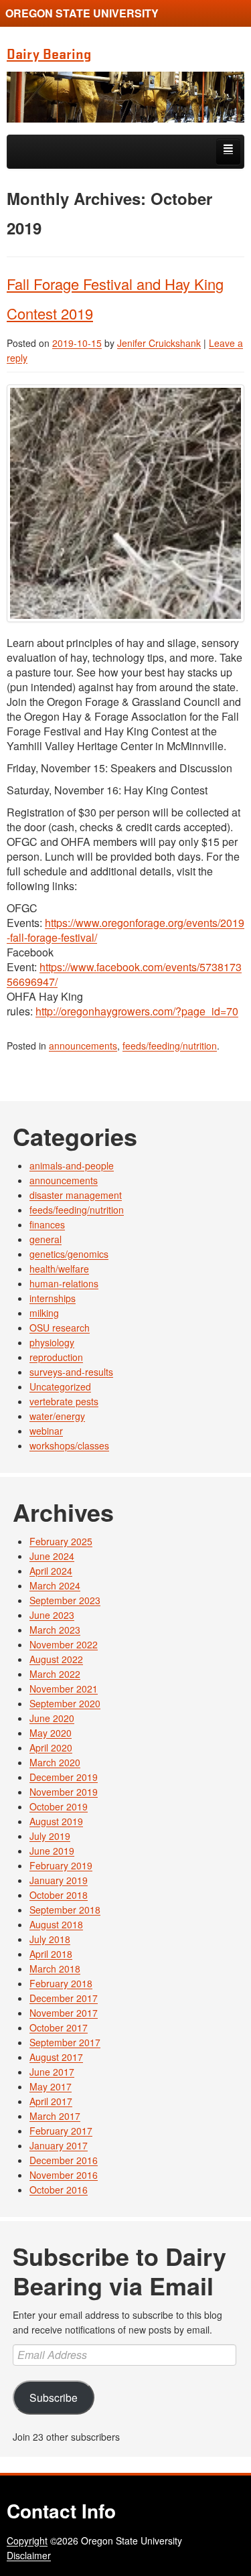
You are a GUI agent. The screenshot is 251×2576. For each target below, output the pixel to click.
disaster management (76, 1195)
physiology (52, 1342)
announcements (83, 1046)
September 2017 (65, 2042)
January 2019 (59, 1880)
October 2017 (59, 2027)
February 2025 (61, 1541)
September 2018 (65, 1910)
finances (47, 1224)
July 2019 (50, 1836)
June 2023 (52, 1615)
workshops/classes (69, 1445)
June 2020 (52, 1718)
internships (53, 1298)
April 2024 (51, 1571)
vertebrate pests (64, 1401)
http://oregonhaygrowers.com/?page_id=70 (137, 1011)
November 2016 (64, 2175)
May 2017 (51, 2086)
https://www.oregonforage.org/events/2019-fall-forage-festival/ (125, 930)
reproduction (56, 1357)
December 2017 (64, 1998)
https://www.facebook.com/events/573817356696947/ (124, 974)
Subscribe (54, 2397)
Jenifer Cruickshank (159, 343)
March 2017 (55, 2116)
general (46, 1239)
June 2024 (52, 1556)
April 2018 (51, 1954)
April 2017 (51, 2101)
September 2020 (65, 1703)
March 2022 (55, 1674)
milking (44, 1313)
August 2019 (56, 1821)
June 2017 (52, 2072)
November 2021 (64, 1689)
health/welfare (59, 1269)
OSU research (60, 1328)
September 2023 (65, 1600)
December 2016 (64, 2160)
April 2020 (51, 1747)
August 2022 (56, 1659)
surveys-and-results (71, 1372)
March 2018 (55, 1969)
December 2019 (64, 1777)
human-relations (64, 1283)
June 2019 (52, 1851)
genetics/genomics (69, 1254)
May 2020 (51, 1733)
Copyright (27, 2541)
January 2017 (59, 2145)
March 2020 (55, 1762)
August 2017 (56, 2057)
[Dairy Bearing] (125, 97)
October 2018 (59, 1895)
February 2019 (61, 1865)
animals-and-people (72, 1165)
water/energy (57, 1416)
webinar (46, 1431)
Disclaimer (29, 2555)
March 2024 (55, 1585)
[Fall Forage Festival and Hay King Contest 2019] (125, 503)
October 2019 (59, 1806)
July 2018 (50, 1939)
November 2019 (64, 1792)
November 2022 (64, 1644)
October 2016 (59, 2190)
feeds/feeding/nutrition (170, 1046)
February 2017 (61, 2131)
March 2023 (55, 1630)
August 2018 (56, 1924)
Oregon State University (82, 13)
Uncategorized (60, 1386)
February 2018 (61, 1983)
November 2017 (64, 2013)
